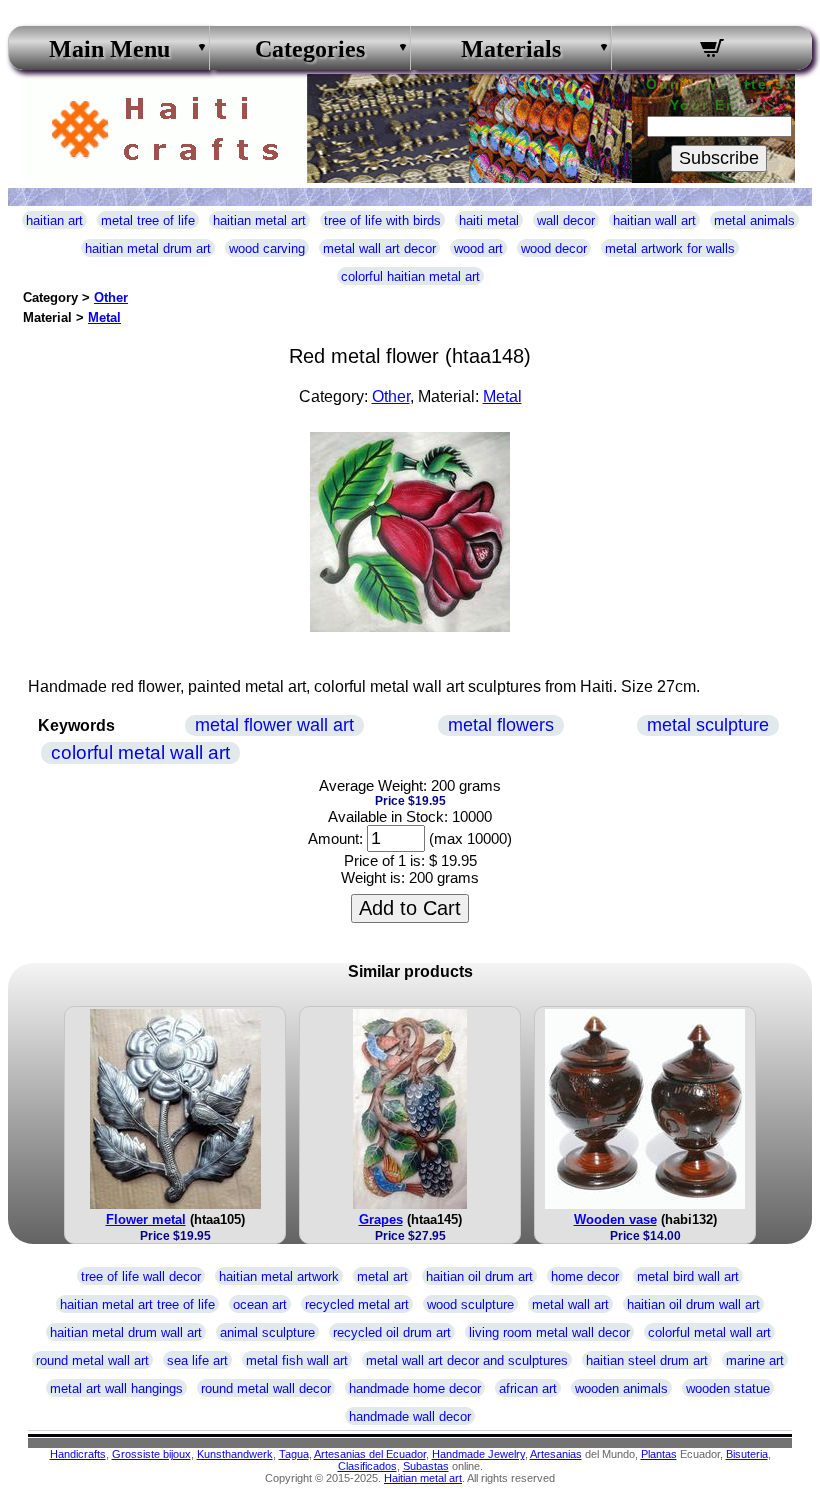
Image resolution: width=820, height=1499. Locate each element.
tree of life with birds (382, 220)
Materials (511, 49)
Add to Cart (410, 908)
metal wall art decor (379, 248)
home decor (585, 1276)
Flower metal (146, 1219)
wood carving (267, 248)
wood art (478, 248)
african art (528, 1388)
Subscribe (719, 158)
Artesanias (556, 1454)
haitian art (54, 220)
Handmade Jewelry (478, 1454)
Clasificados (367, 1466)
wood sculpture (470, 1304)
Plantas (659, 1454)
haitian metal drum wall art (126, 1332)
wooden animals (621, 1388)
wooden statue (728, 1388)
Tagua (294, 1454)
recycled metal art (357, 1304)
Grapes (381, 1219)
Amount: (335, 838)
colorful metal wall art (140, 752)
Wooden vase (615, 1219)
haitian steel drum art (647, 1360)
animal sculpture (267, 1332)
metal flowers (501, 725)
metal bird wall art (688, 1276)
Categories (310, 49)
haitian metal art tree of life (137, 1304)
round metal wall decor (266, 1388)
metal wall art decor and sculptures (467, 1360)
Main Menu (109, 49)
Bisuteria (747, 1454)
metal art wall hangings (116, 1388)
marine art (755, 1360)
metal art (382, 1276)
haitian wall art (654, 220)
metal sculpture (708, 725)
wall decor (566, 220)
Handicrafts (78, 1454)
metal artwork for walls (670, 248)
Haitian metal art (423, 1478)
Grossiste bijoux (151, 1454)
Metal (104, 317)
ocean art (260, 1304)
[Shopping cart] (712, 51)
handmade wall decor (410, 1416)
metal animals (754, 220)
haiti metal (489, 220)
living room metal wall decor (549, 1332)
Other (111, 297)
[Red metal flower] (410, 626)
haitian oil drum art (479, 1276)
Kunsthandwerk (235, 1454)
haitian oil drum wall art (693, 1304)
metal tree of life (148, 220)
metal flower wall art (274, 725)
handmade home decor (415, 1388)
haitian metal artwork (279, 1276)
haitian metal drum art (148, 248)
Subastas (426, 1466)
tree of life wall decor (141, 1276)
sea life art (197, 1360)
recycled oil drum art (392, 1332)
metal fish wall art (297, 1360)
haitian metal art (259, 220)
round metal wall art (92, 1360)
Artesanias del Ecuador (370, 1454)
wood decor (554, 248)
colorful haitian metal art (410, 276)
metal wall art (570, 1304)
